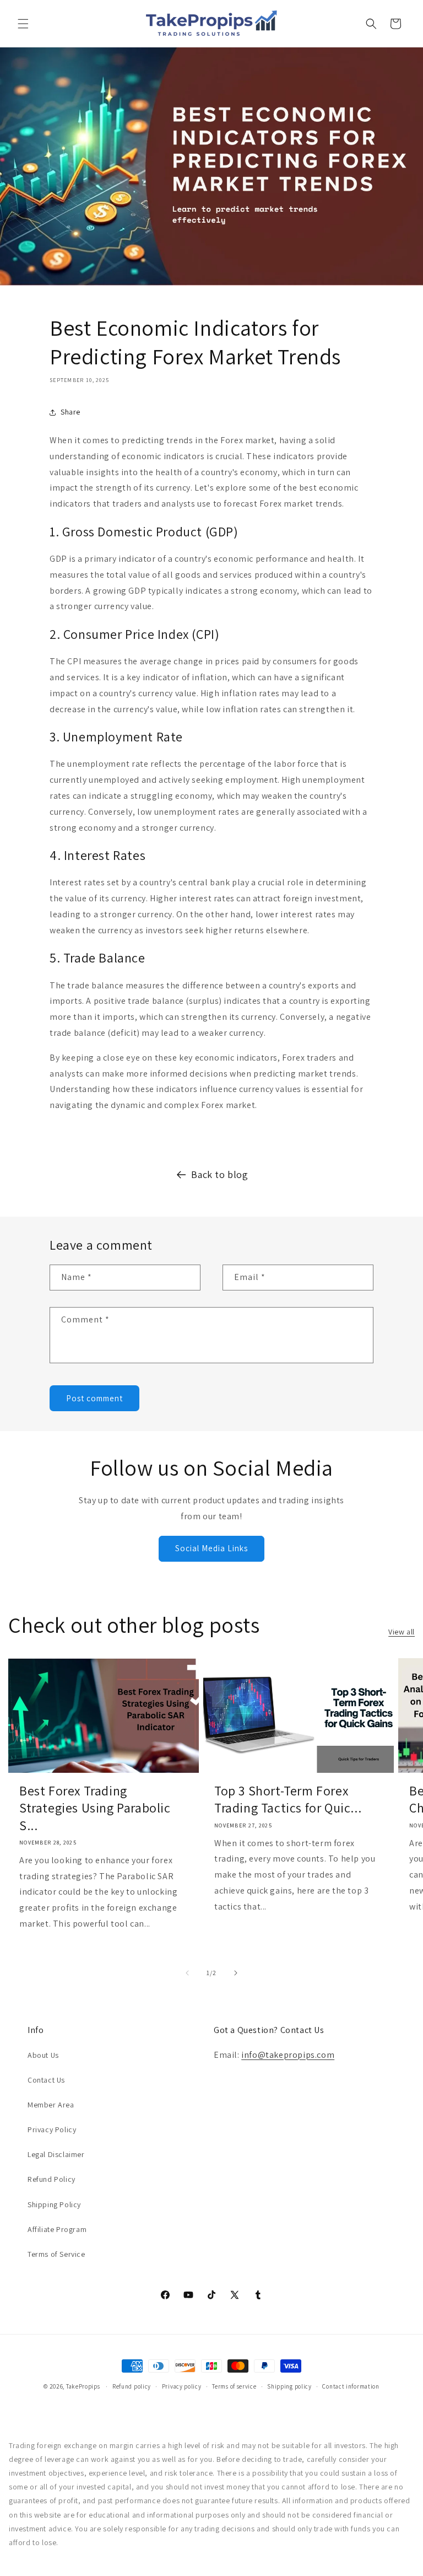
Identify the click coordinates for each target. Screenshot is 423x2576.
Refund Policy (51, 2179)
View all (402, 1632)
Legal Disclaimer (56, 2154)
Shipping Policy (54, 2204)
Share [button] (70, 412)
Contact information (351, 2386)
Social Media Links (211, 1548)
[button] (23, 24)
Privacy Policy (52, 2129)
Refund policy (132, 2386)
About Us (43, 2055)
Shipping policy (289, 2386)
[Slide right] (236, 1973)
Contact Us (46, 2080)
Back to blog (219, 1174)
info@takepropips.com (288, 2055)
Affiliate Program (57, 2229)
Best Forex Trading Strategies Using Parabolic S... (95, 1808)
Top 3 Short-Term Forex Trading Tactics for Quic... (288, 1799)
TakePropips (83, 2386)
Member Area (51, 2105)
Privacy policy (182, 2386)
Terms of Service (56, 2254)
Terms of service (234, 2386)
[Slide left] (187, 1973)
